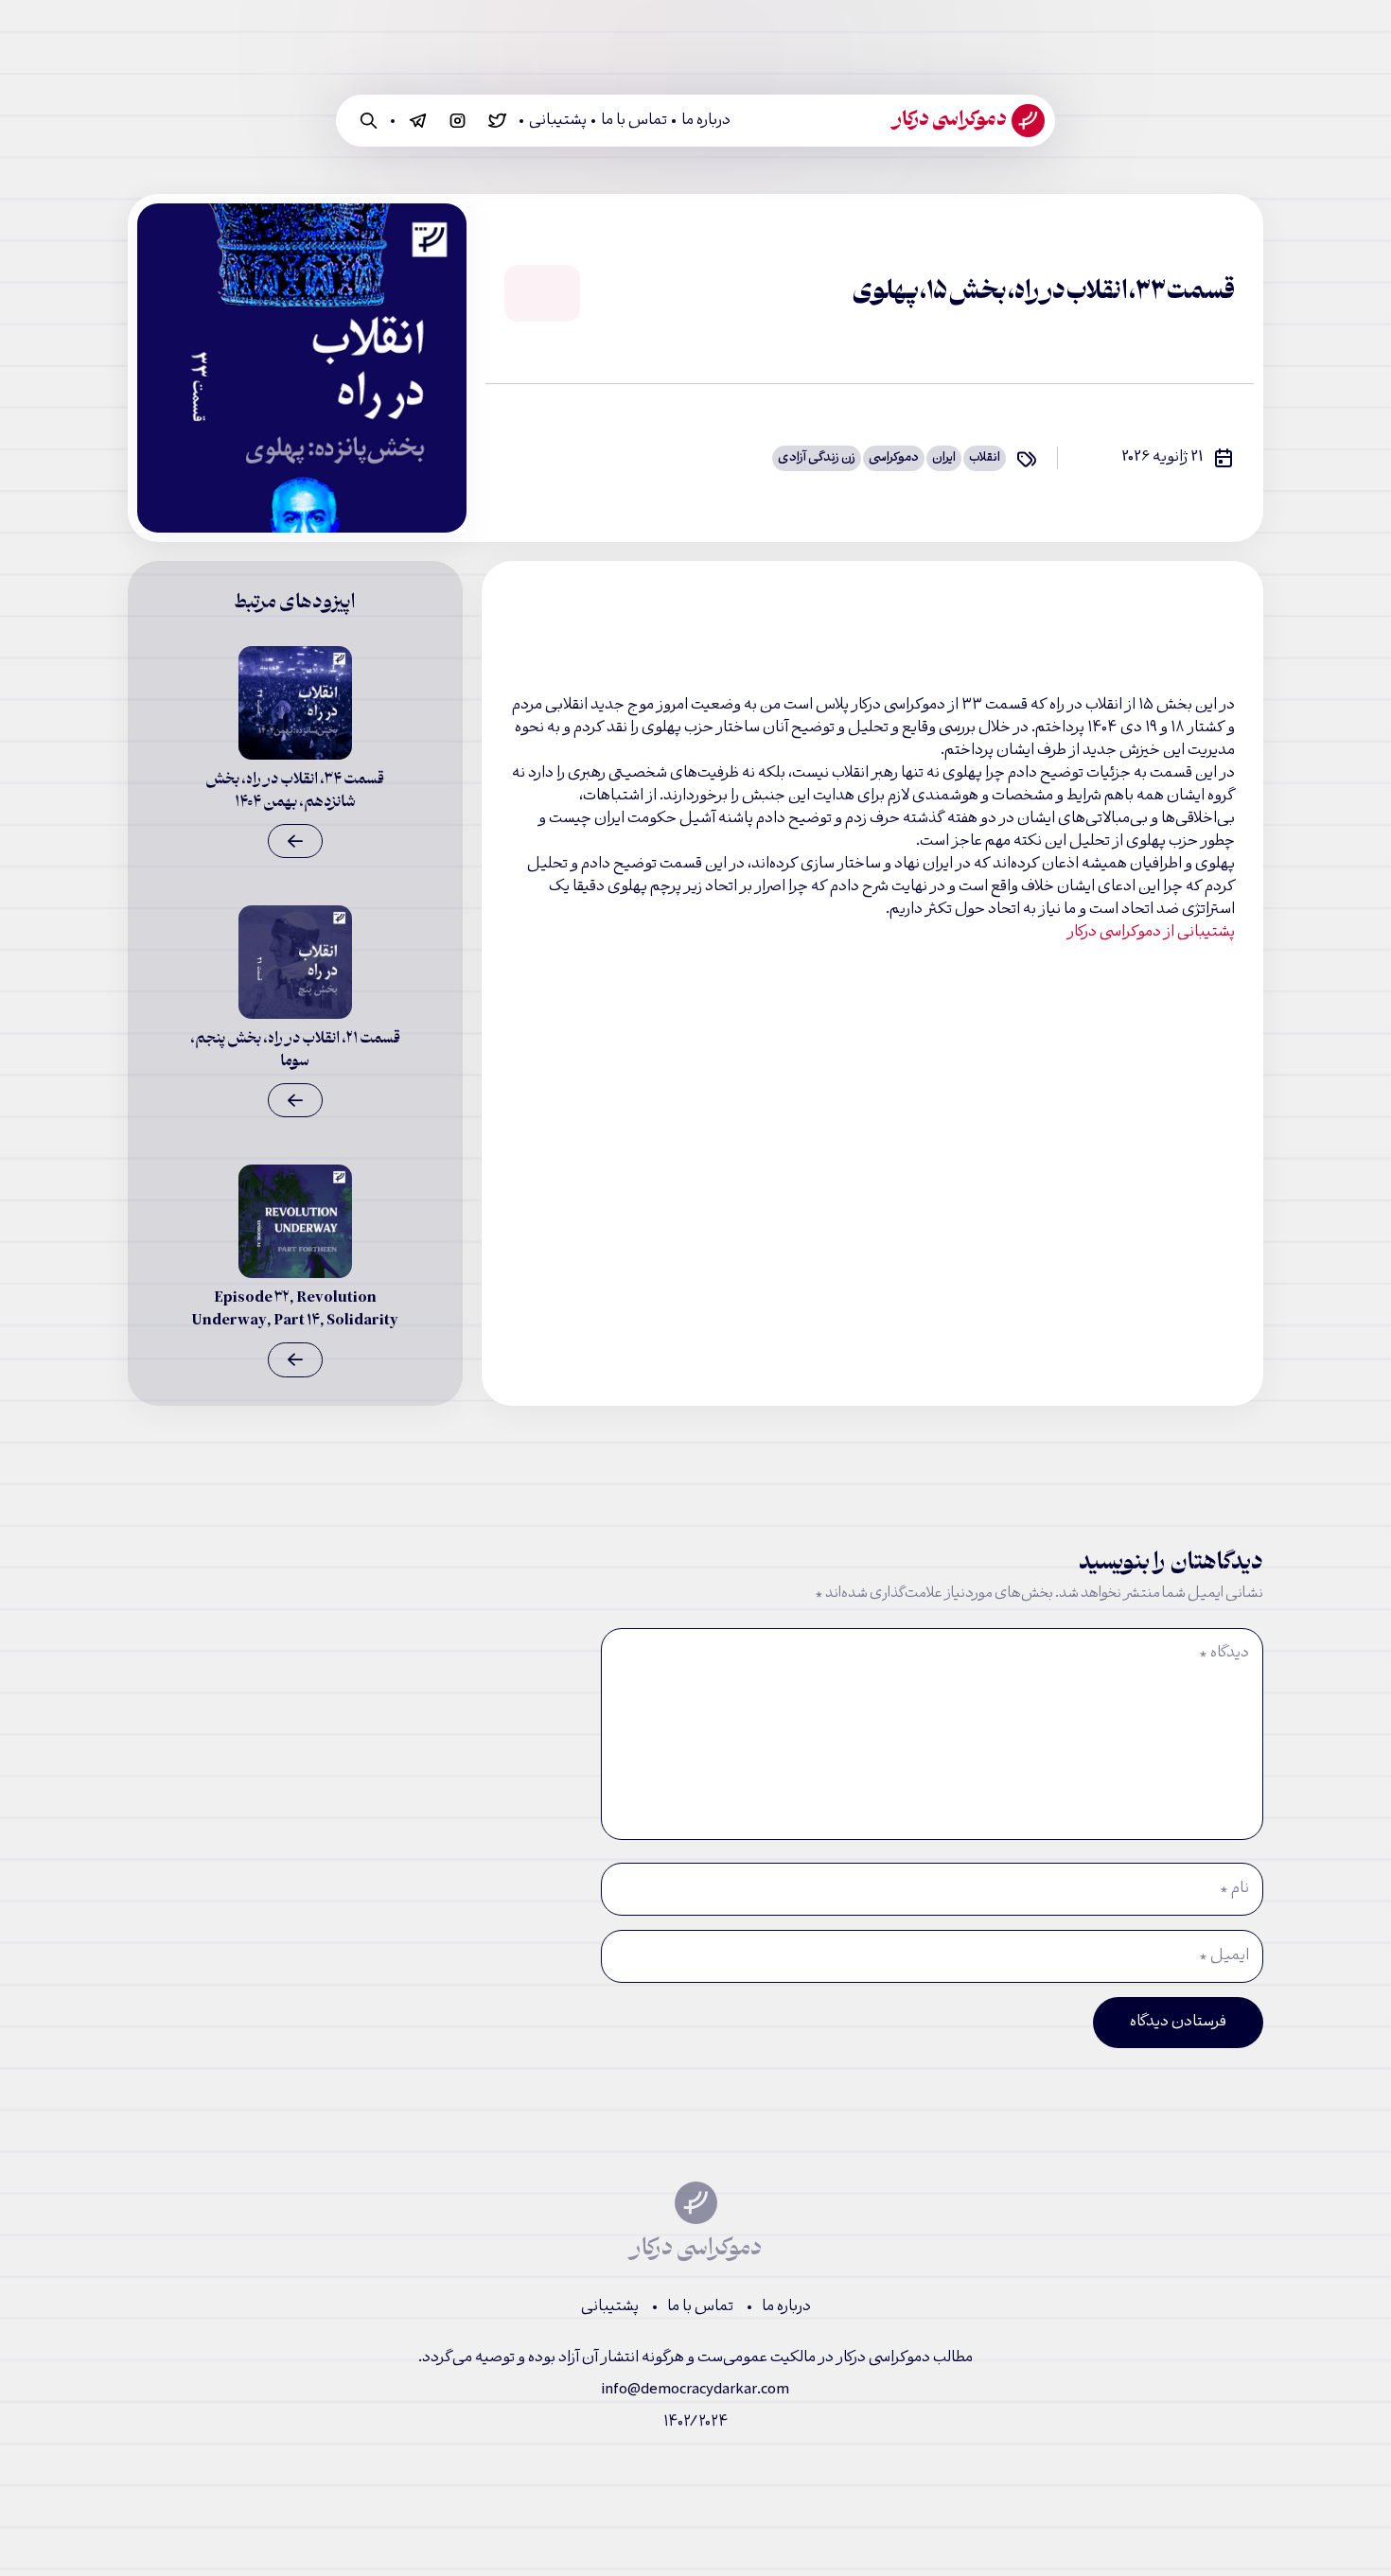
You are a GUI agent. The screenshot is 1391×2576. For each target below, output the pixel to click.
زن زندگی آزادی (817, 458)
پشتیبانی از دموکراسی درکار (1151, 933)
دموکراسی (894, 458)
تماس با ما (634, 121)
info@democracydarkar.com (695, 2390)
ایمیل (1224, 1956)
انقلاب (985, 458)
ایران (944, 458)
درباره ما (706, 121)
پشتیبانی (558, 121)
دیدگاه (1224, 1654)
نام (1234, 1889)
